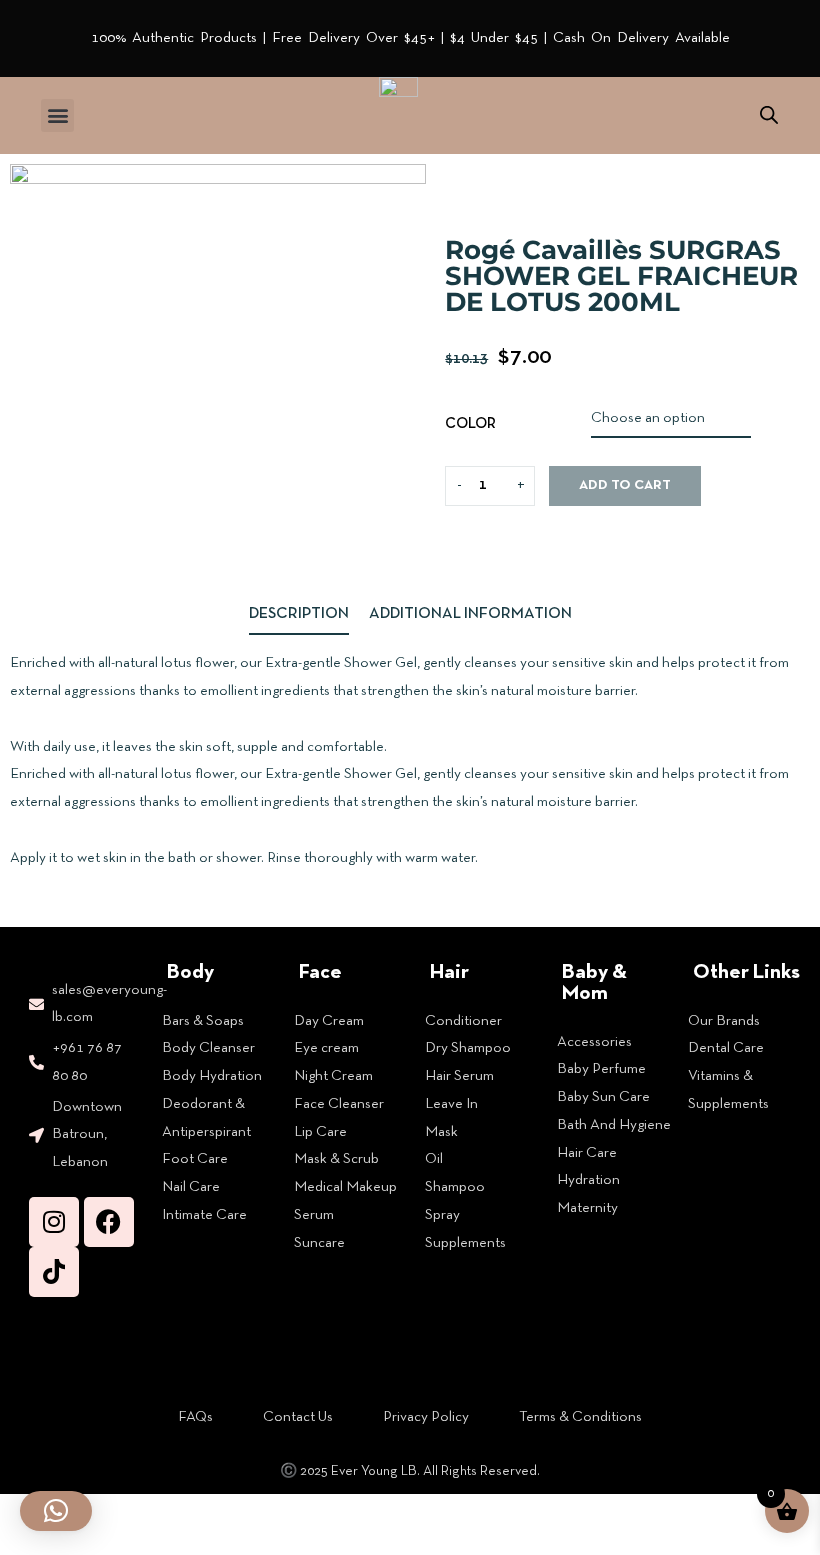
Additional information (470, 614)
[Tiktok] (54, 1272)
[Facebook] (109, 1222)
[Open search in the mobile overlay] (769, 115)
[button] (57, 115)
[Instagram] (54, 1222)
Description (299, 614)
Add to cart (625, 485)
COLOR (470, 424)
